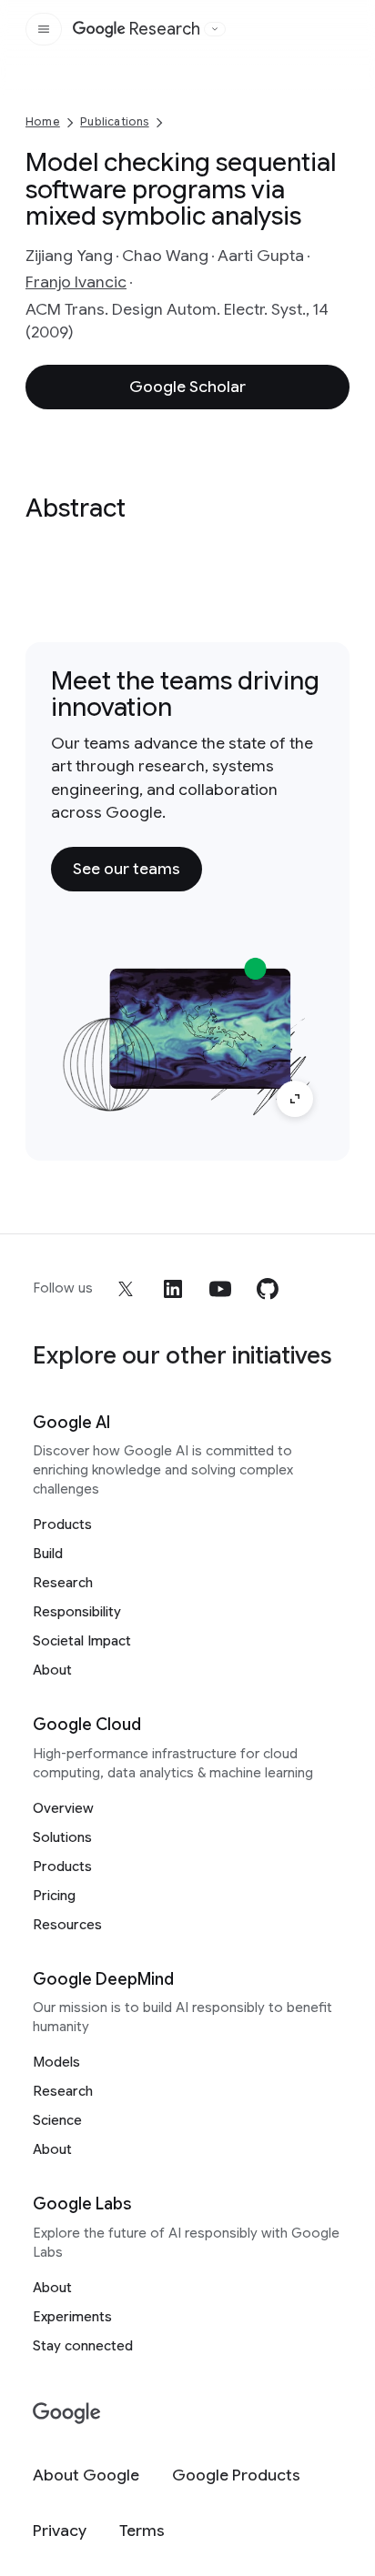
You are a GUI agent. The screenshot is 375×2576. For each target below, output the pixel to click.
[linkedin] (173, 1289)
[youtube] (220, 1289)
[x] (126, 1289)
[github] (268, 1289)
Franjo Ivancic (76, 282)
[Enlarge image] (295, 1099)
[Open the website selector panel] (215, 29)
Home (43, 121)
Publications (114, 121)
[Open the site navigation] (44, 29)
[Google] (67, 2414)
